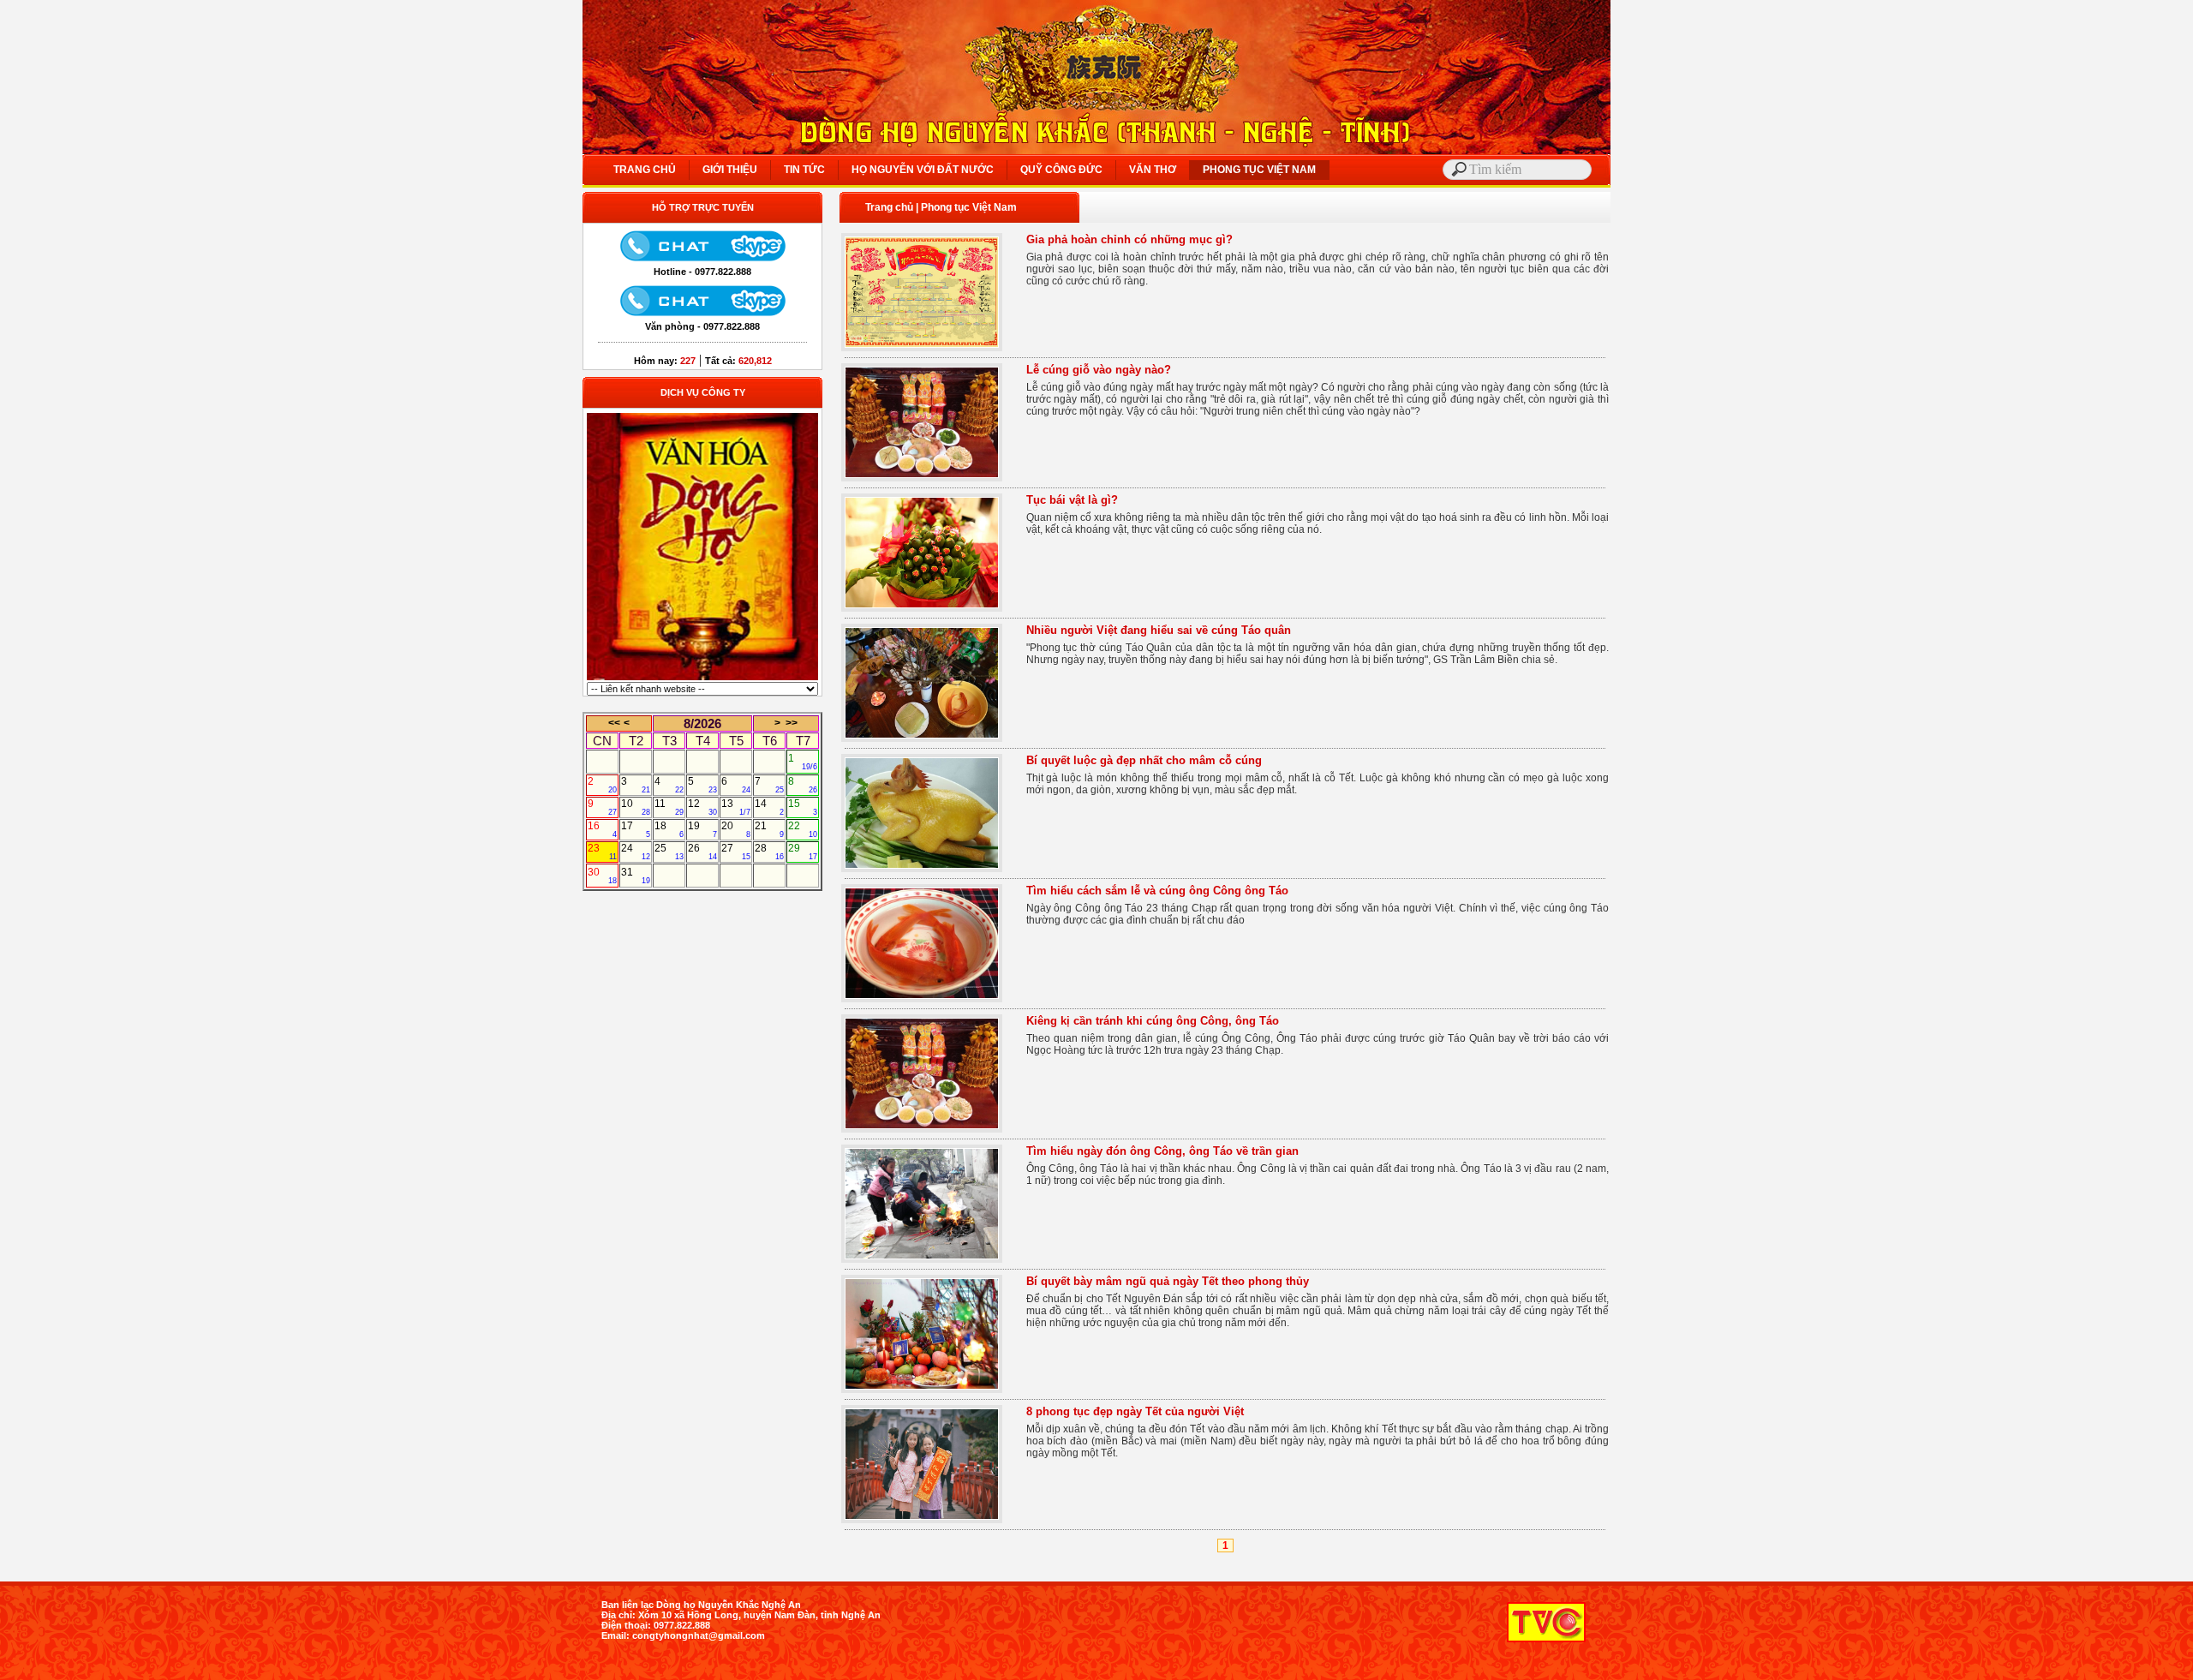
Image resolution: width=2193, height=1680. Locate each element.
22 (803, 829)
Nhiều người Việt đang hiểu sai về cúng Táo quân (1159, 630)
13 (736, 807)
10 (636, 807)
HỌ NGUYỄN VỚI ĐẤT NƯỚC (923, 170)
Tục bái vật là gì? (1072, 500)
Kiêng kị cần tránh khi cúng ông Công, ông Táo (1153, 1021)
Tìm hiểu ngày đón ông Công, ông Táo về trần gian (1162, 1151)
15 (803, 807)
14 (769, 807)
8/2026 (702, 723)
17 (636, 829)
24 (636, 852)
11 (669, 807)
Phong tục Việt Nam (969, 207)
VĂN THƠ (1153, 170)
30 (602, 876)
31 (636, 876)
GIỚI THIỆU (730, 170)
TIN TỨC (804, 170)
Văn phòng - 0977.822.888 (702, 326)
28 (769, 852)
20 (736, 829)
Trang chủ (889, 207)
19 (702, 829)
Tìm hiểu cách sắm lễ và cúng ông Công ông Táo (1157, 891)
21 (769, 829)
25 (669, 852)
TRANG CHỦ (645, 170)
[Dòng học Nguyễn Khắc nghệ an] (702, 679)
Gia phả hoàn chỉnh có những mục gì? (1129, 239)
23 (602, 852)
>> (792, 723)
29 (803, 852)
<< (614, 723)
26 (702, 852)
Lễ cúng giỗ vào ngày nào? (1099, 370)
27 (736, 852)
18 (669, 829)
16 (602, 829)
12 (702, 807)
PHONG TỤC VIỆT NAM (1259, 170)
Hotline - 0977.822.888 (702, 272)
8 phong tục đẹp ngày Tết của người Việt (1135, 1411)
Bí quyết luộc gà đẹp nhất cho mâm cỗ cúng (1144, 760)
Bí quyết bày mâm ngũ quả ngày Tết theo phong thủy (1168, 1281)
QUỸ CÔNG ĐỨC (1061, 170)
